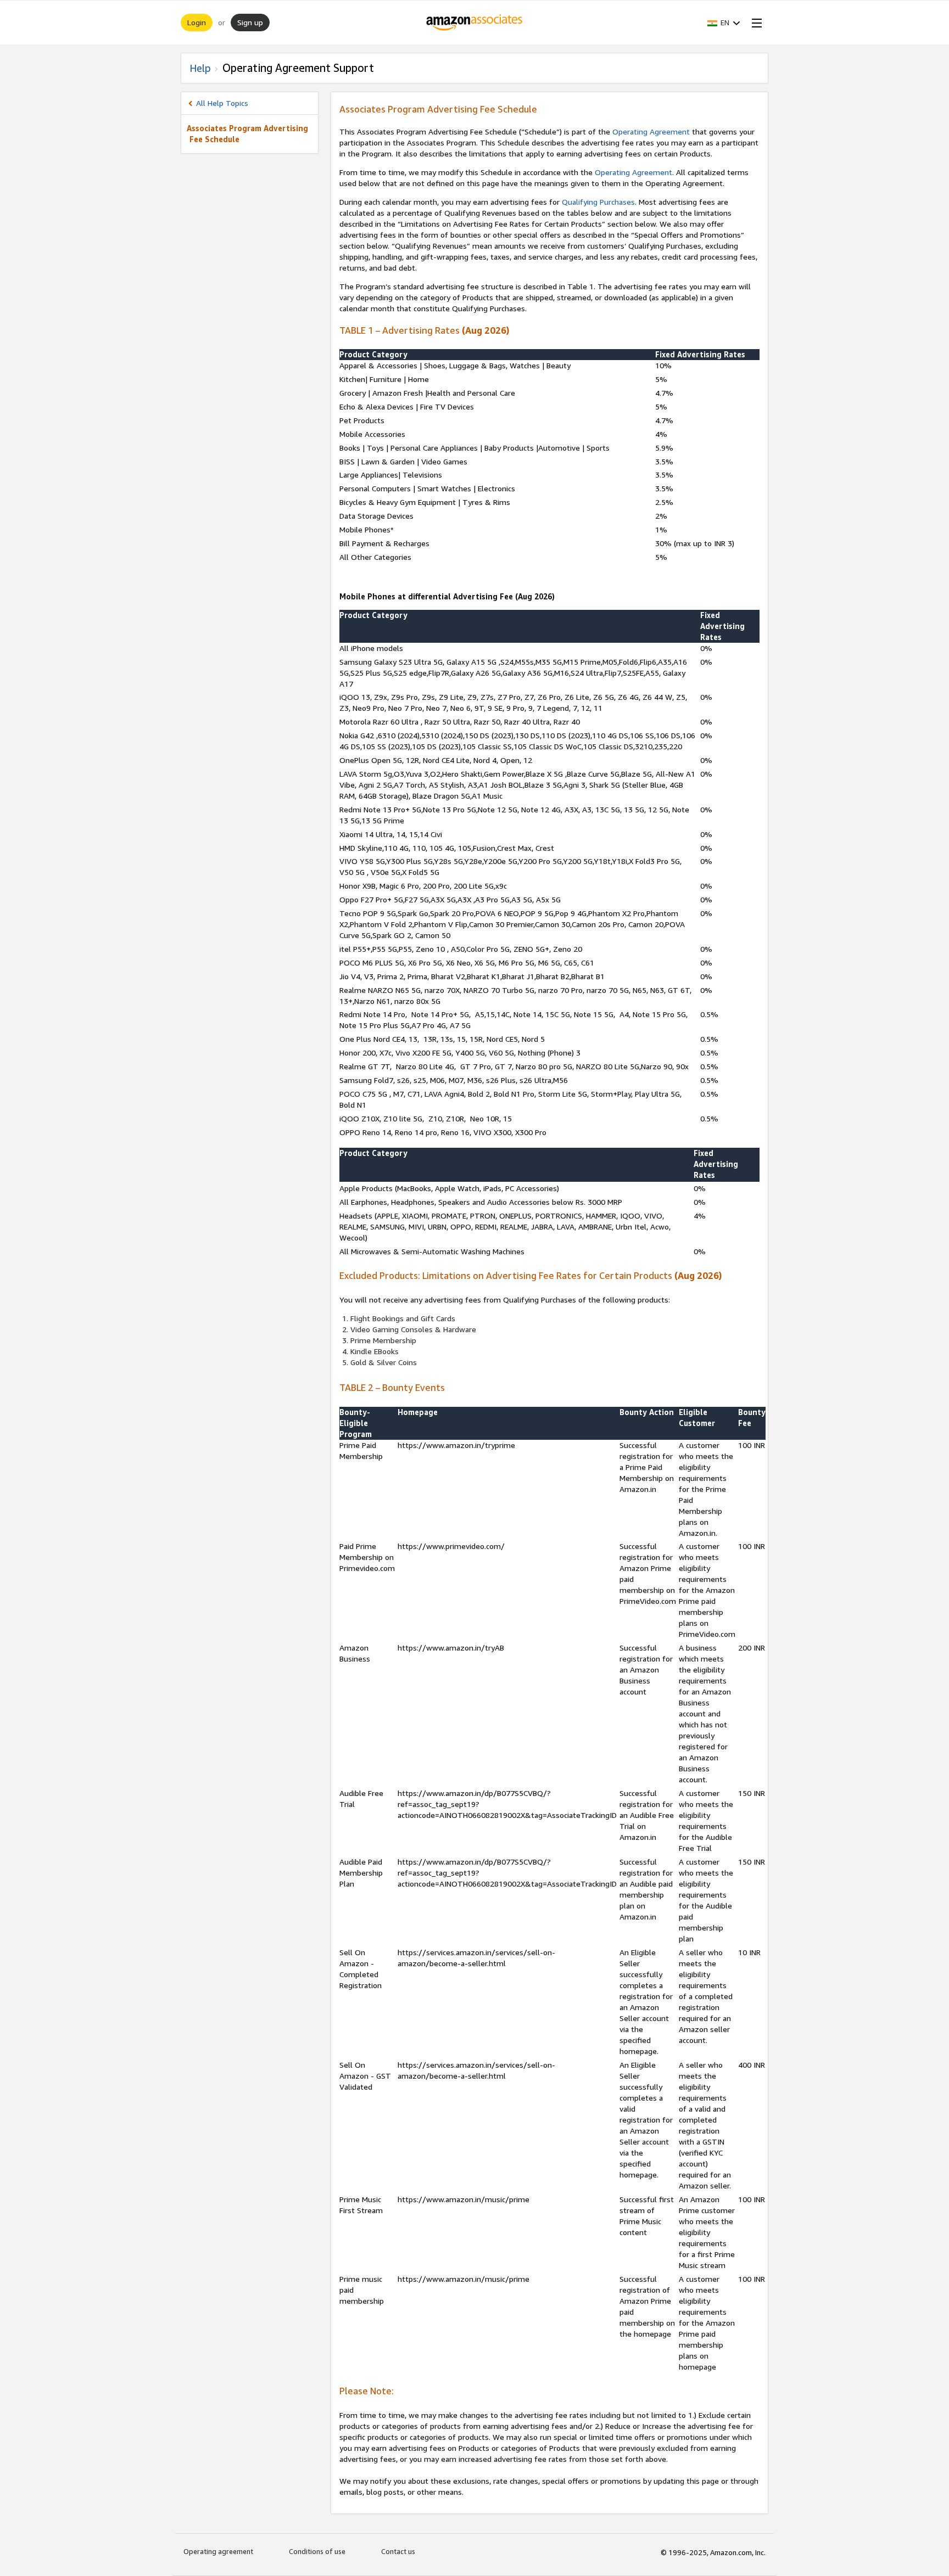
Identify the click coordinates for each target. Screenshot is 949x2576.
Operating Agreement (651, 131)
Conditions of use (317, 2551)
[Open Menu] (755, 23)
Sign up (250, 22)
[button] (724, 23)
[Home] (475, 23)
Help (200, 68)
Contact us (398, 2551)
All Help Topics (222, 103)
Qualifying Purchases (598, 202)
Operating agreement (218, 2551)
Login (197, 22)
